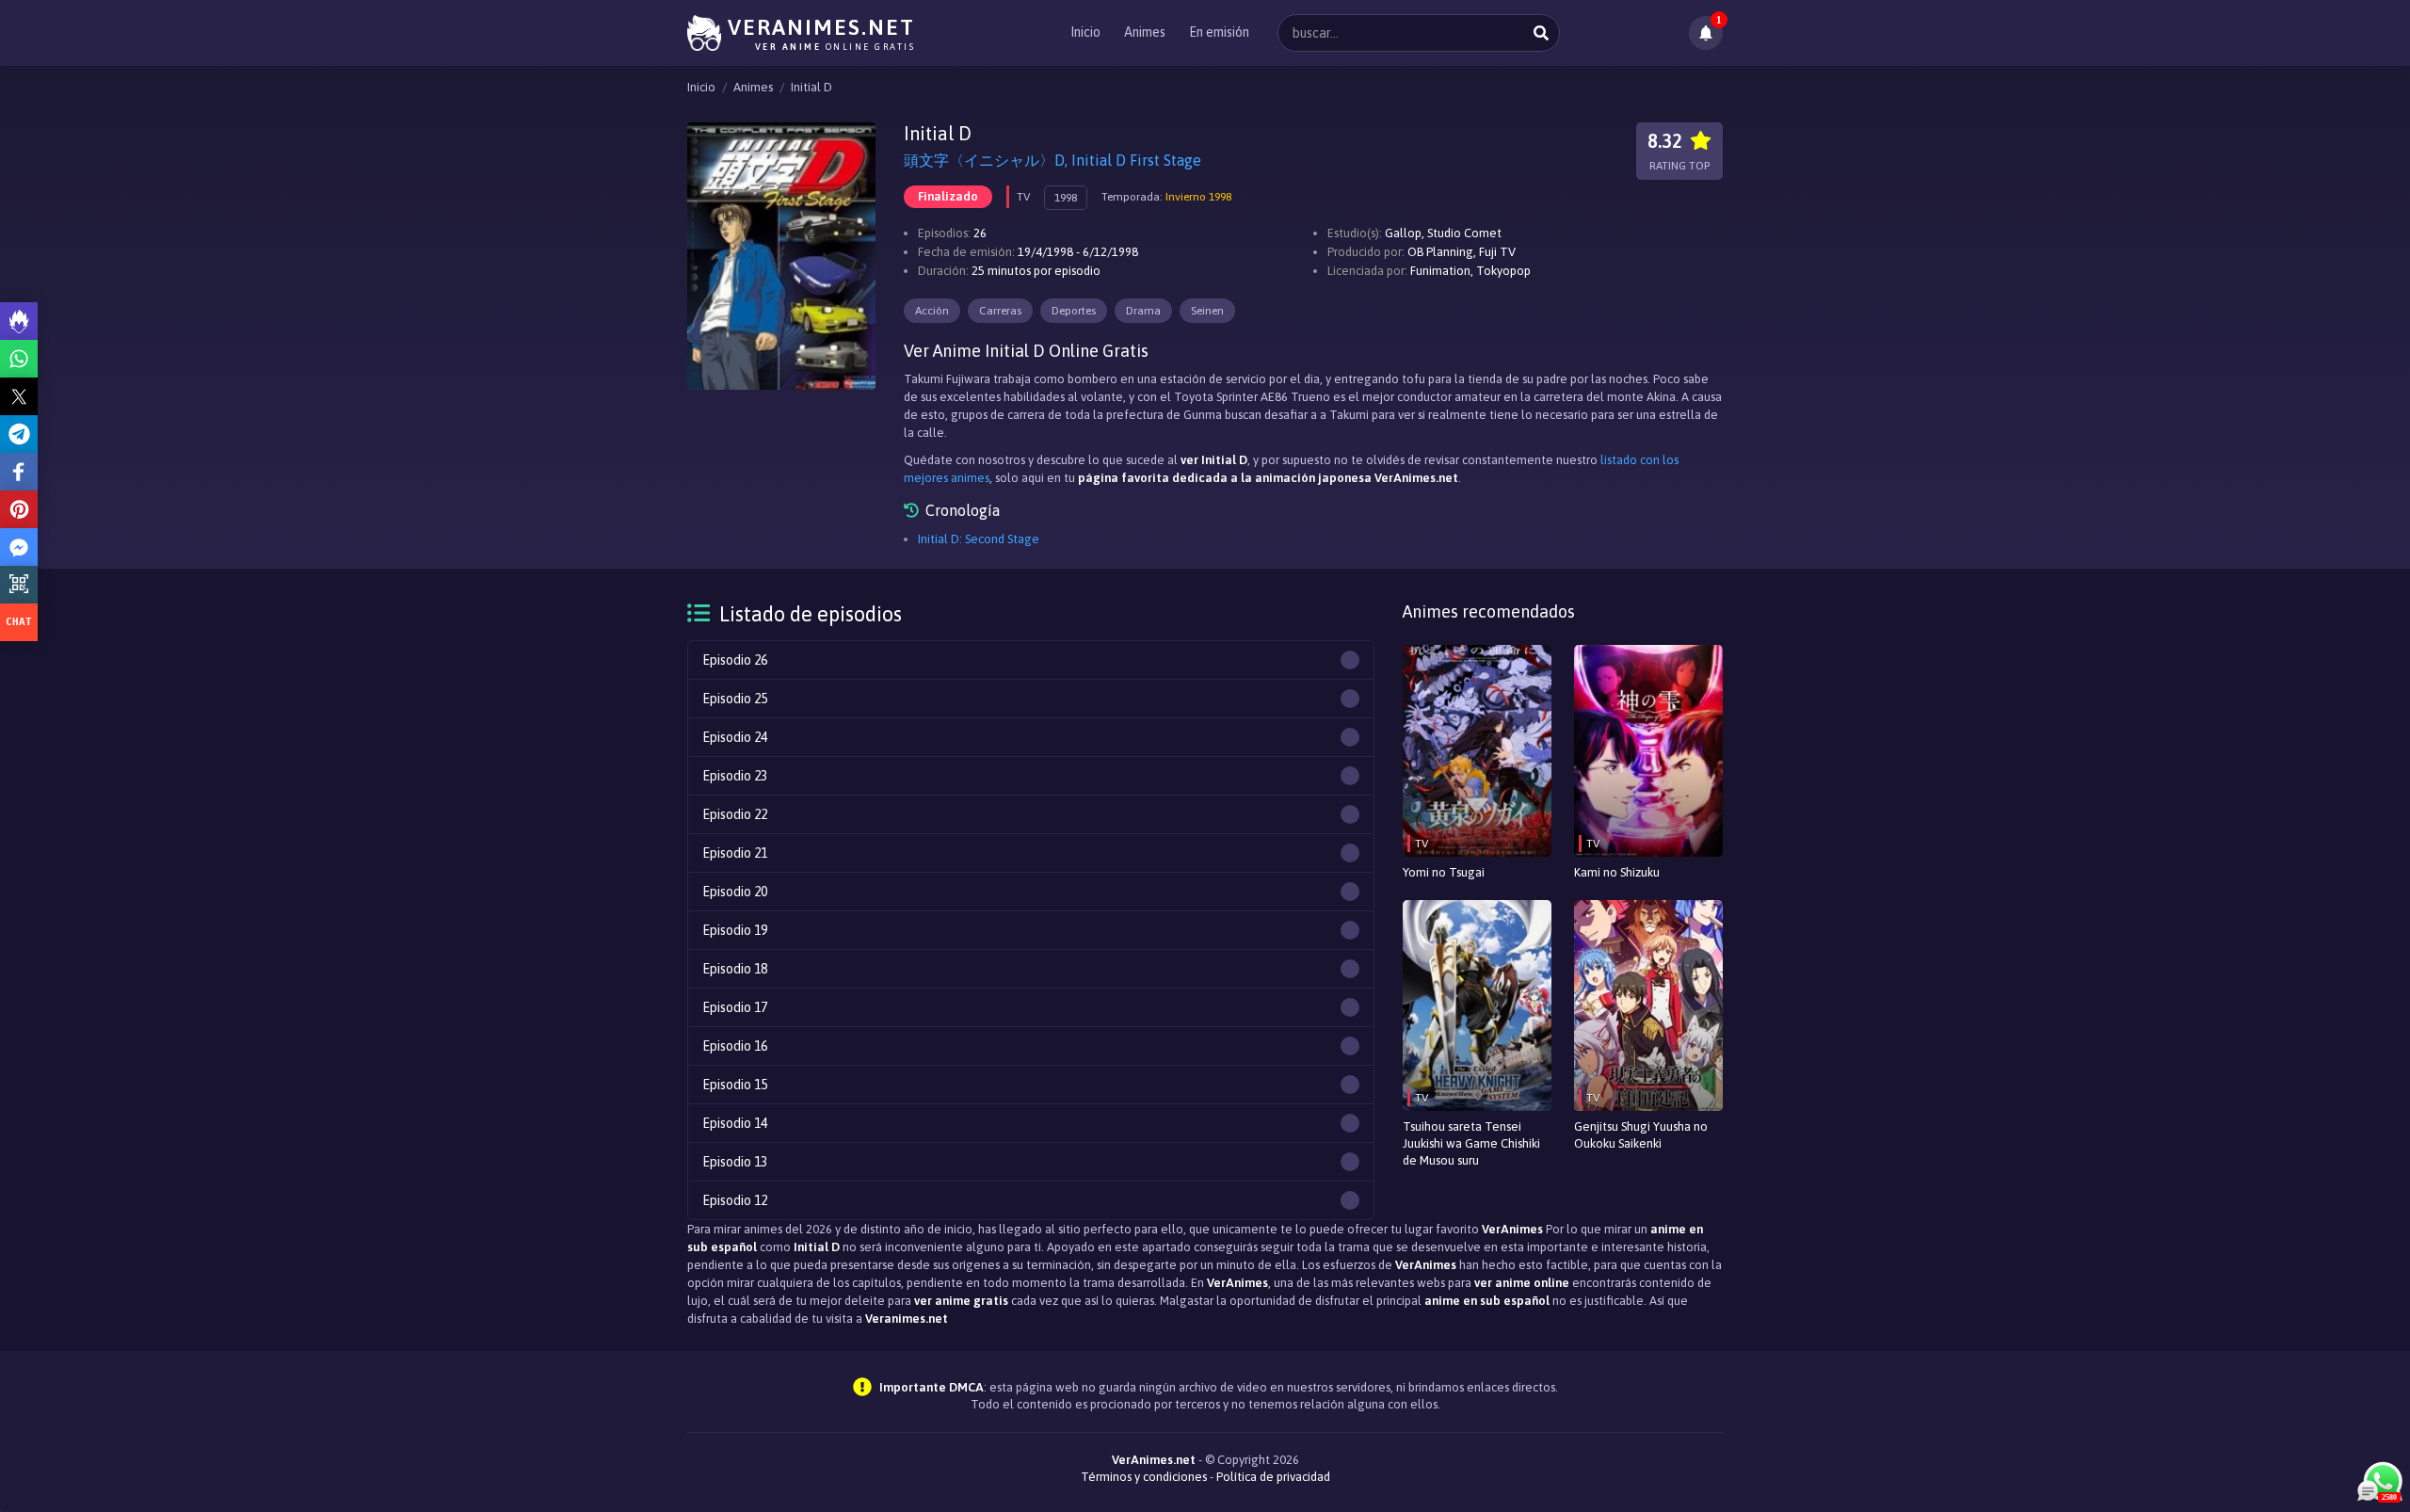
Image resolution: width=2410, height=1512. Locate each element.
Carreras (1000, 311)
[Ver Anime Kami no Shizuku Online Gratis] (1648, 751)
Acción (932, 311)
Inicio (1085, 32)
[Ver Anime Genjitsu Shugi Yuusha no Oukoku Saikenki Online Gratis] (1648, 1006)
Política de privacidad (1273, 1477)
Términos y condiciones (1144, 1477)
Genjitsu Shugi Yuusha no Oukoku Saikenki (1641, 1135)
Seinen (1207, 311)
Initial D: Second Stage (979, 539)
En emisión (1219, 32)
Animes (1145, 32)
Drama (1143, 311)
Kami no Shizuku (1617, 872)
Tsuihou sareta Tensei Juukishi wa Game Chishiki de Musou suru (1471, 1143)
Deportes (1074, 311)
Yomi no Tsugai (1444, 872)
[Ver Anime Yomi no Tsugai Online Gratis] (1477, 751)
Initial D (811, 87)
